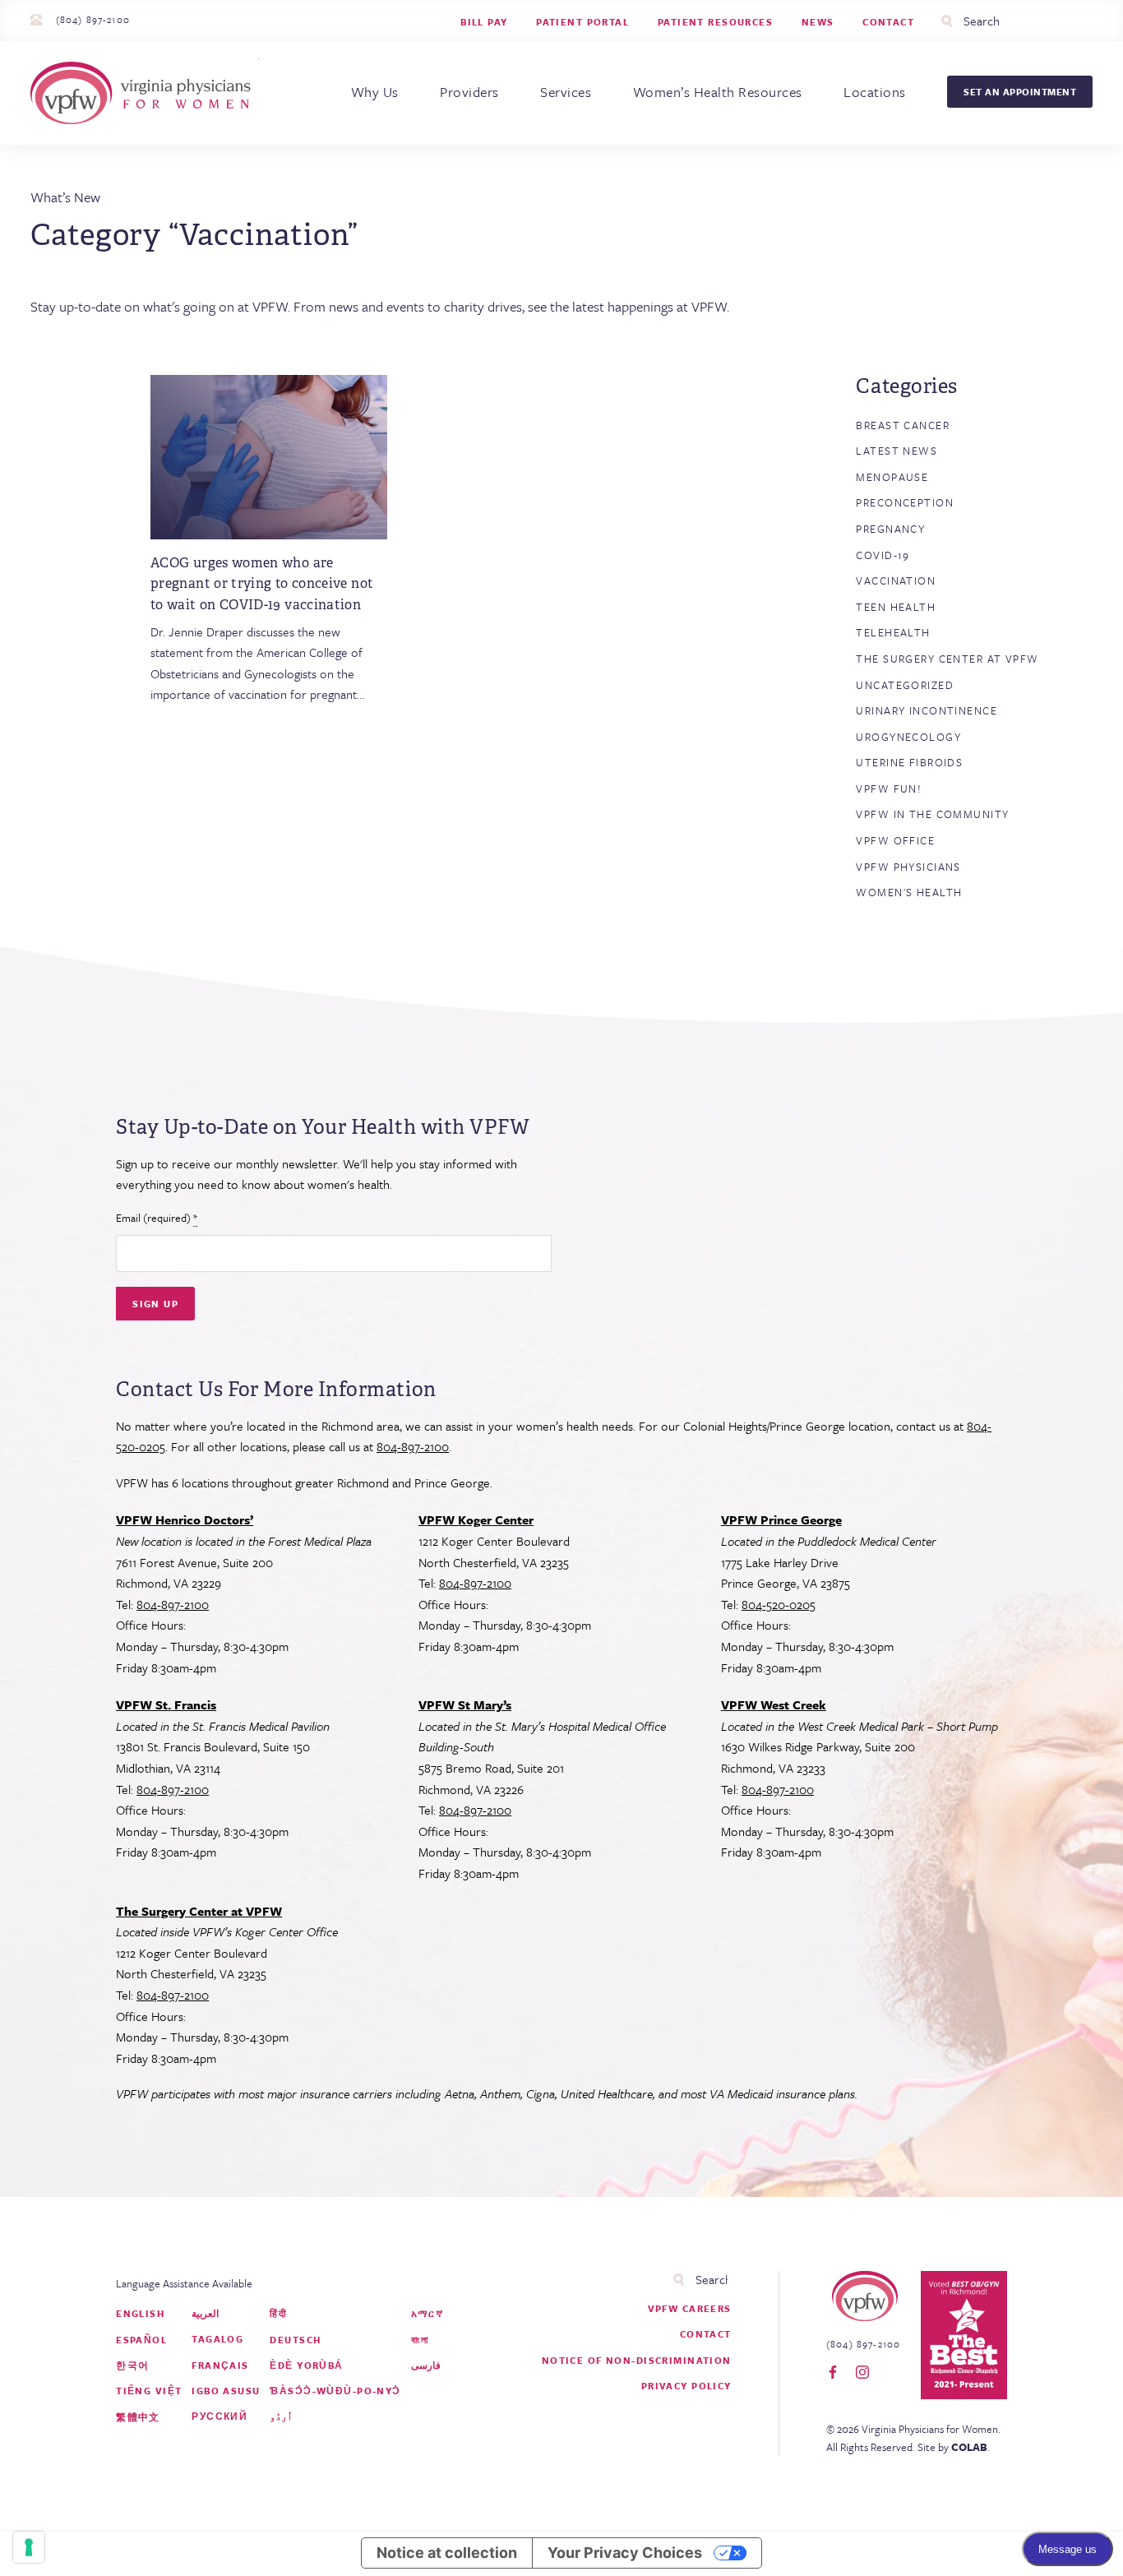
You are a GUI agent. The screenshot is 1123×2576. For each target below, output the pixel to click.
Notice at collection (447, 2553)
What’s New (65, 197)
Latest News (897, 451)
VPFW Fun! (889, 789)
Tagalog (217, 2339)
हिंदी (278, 2313)
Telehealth (893, 632)
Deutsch (295, 2340)
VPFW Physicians (908, 867)
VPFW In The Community (932, 814)
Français (220, 2365)
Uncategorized (905, 685)
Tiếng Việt (149, 2391)
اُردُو (281, 2416)
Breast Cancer (903, 425)
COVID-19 (883, 555)
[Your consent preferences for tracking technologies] (29, 2547)
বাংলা (420, 2340)
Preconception (905, 502)
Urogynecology (908, 737)
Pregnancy (890, 529)
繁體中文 (138, 2417)
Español (141, 2340)
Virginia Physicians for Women (145, 93)
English (140, 2313)
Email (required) (157, 1218)
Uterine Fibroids (909, 762)
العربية (205, 2313)
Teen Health (896, 607)
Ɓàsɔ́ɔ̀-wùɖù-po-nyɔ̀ (335, 2391)
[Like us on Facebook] (833, 2373)
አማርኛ (427, 2313)
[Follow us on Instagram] (862, 2373)
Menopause (892, 477)
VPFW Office (895, 840)
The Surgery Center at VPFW (947, 659)
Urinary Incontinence (927, 710)
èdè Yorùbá (306, 2365)
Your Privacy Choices (625, 2553)
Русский (220, 2416)
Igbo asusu (226, 2391)
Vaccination (896, 580)
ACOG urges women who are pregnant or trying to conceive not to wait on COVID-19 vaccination (262, 584)
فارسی (426, 2365)
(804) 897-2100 (93, 19)
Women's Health (909, 892)
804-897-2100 (413, 1446)
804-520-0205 (779, 1604)
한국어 (132, 2365)
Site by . (954, 2447)
